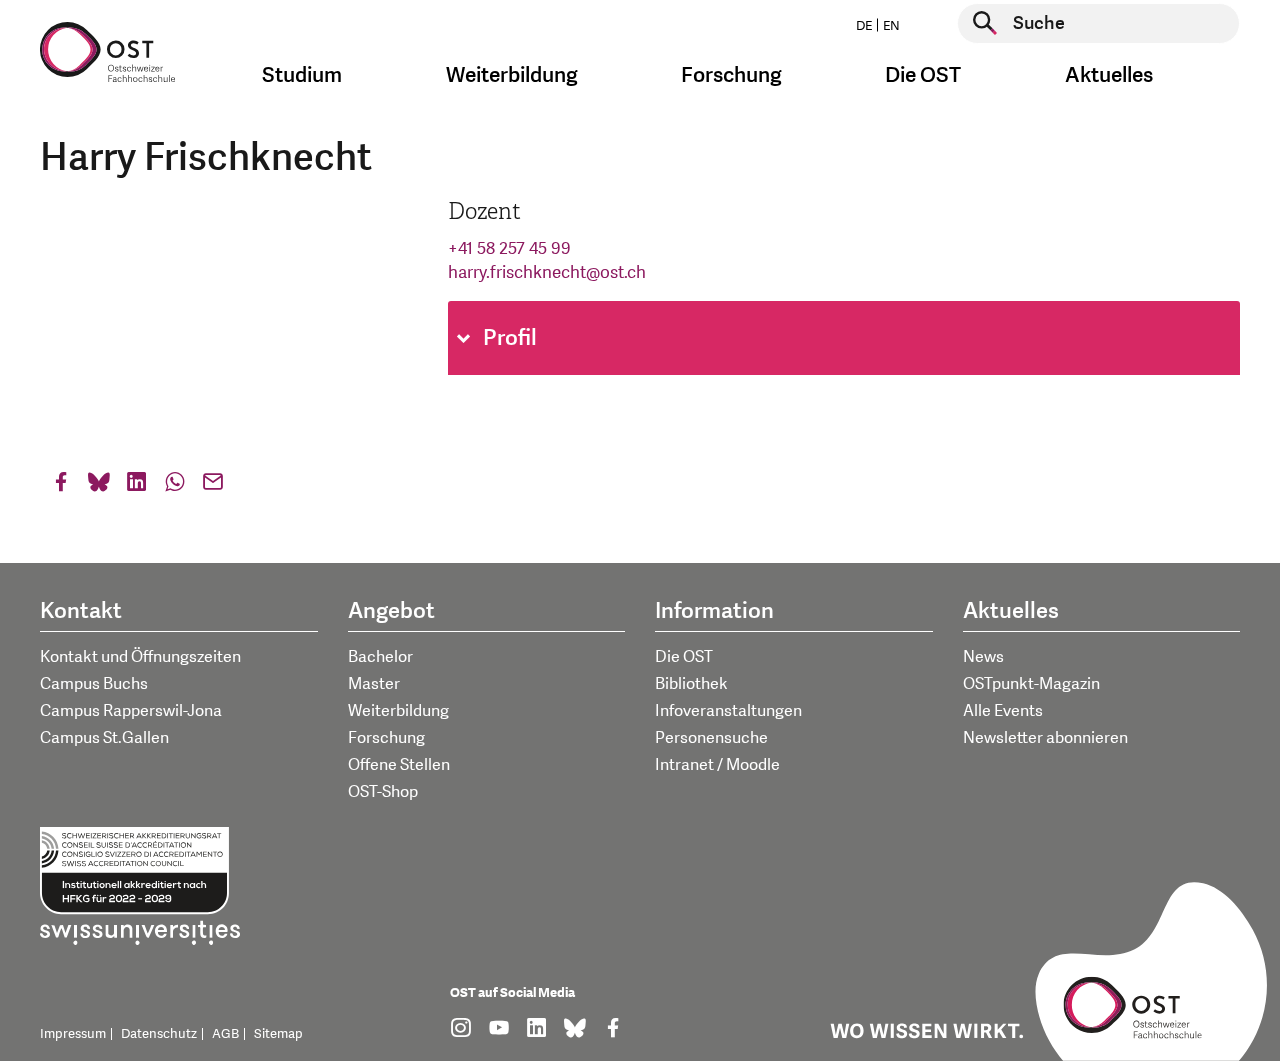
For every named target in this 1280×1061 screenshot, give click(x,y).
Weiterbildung (398, 711)
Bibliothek (691, 684)
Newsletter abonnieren (1045, 738)
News (983, 657)
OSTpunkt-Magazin (1031, 684)
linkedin (137, 486)
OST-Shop (383, 792)
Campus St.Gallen (104, 738)
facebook (61, 486)
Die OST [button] (923, 75)
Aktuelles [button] (1109, 75)
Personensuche (711, 738)
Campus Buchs (94, 684)
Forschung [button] (731, 75)
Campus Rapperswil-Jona (131, 711)
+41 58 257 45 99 (509, 248)
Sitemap (278, 1034)
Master (374, 684)
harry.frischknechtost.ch (547, 272)
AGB (225, 1034)
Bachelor (380, 657)
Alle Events (1003, 711)
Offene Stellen (399, 765)
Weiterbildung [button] (512, 75)
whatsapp (175, 486)
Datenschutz (159, 1034)
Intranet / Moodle (717, 765)
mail (213, 486)
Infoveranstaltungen (728, 711)
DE (864, 26)
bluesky (99, 486)
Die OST (684, 657)
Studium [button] (302, 75)
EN (891, 26)
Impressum (73, 1034)
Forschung (386, 738)
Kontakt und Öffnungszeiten (140, 657)
